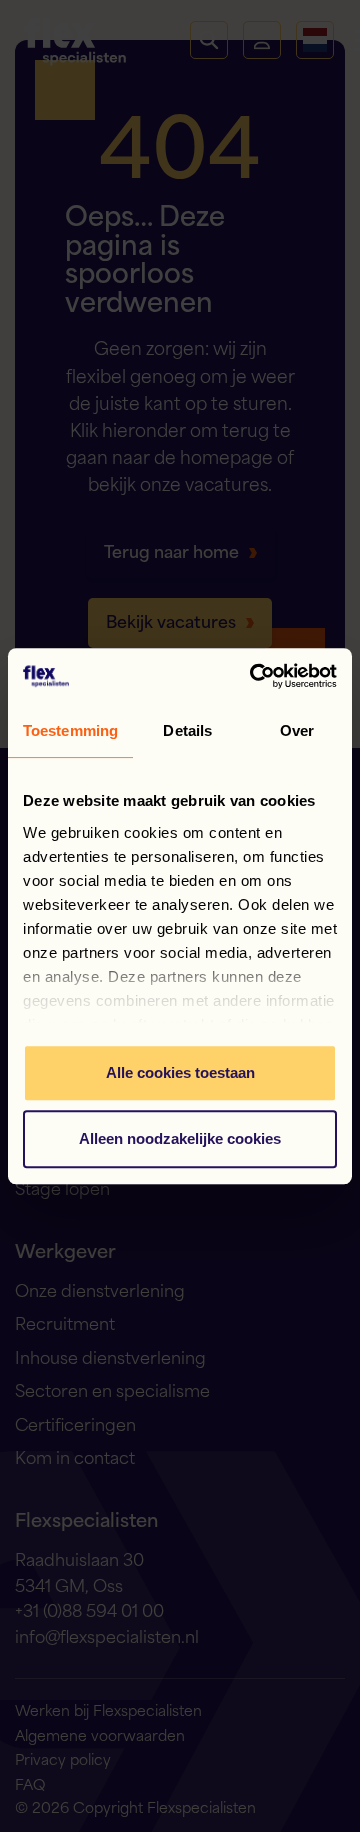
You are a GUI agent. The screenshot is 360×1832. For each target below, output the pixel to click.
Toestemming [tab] (70, 730)
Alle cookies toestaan (180, 1072)
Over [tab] (297, 730)
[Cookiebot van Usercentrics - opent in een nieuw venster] (254, 676)
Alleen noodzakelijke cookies (180, 1138)
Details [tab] (187, 730)
